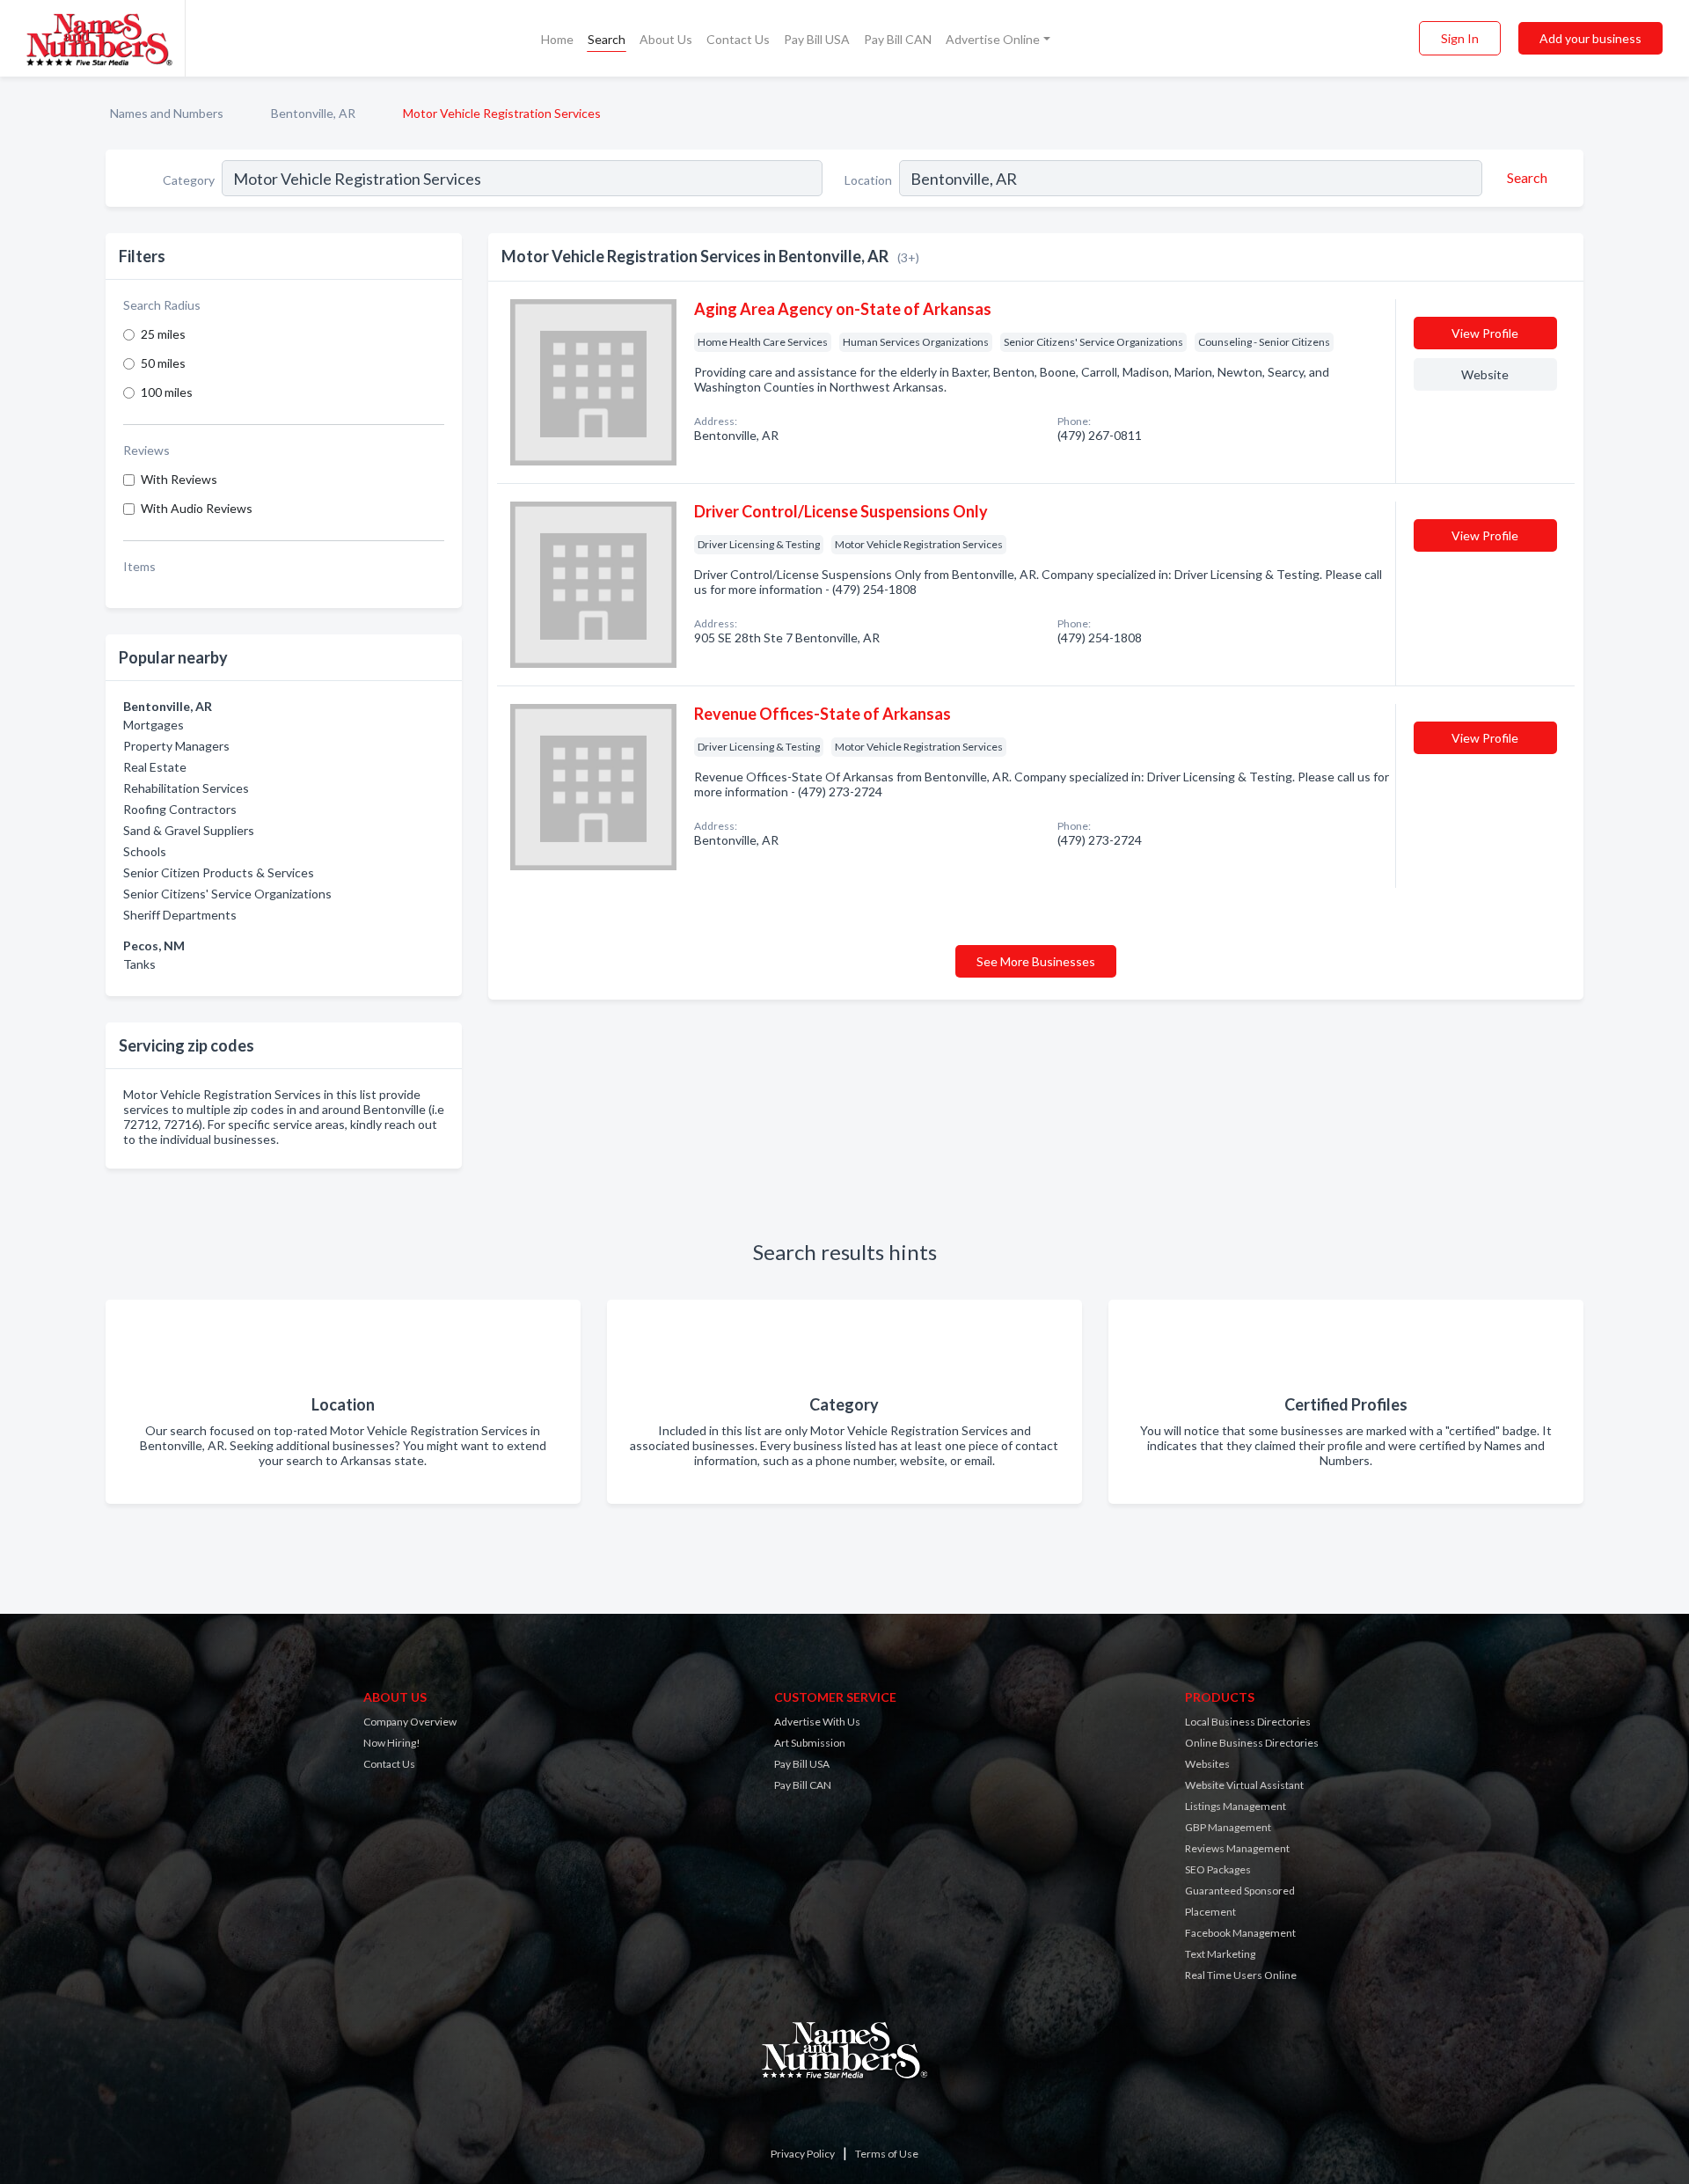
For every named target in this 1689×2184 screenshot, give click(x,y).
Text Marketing (1220, 1954)
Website (1485, 374)
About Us (666, 39)
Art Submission (810, 1743)
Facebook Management (1240, 1933)
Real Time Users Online (1241, 1975)
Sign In (1460, 38)
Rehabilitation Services (186, 788)
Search (607, 39)
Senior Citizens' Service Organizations (227, 894)
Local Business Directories (1248, 1722)
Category (189, 180)
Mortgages (154, 725)
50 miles (163, 363)
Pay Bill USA (817, 39)
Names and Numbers (167, 113)
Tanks (139, 964)
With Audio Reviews (197, 508)
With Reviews (179, 479)
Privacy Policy (803, 2154)
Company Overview (410, 1722)
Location (868, 180)
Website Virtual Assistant (1244, 1785)
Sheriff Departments (180, 915)
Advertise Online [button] (993, 39)
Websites (1207, 1764)
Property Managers (176, 746)
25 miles (163, 334)
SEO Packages (1218, 1869)
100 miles (167, 392)
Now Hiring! (392, 1743)
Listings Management (1236, 1806)
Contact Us (738, 39)
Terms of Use (887, 2154)
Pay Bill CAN (898, 39)
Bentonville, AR (313, 113)
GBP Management (1228, 1827)
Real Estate (155, 767)
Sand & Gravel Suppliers (189, 830)
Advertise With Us (817, 1722)
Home (557, 39)
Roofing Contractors (180, 809)
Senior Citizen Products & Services (219, 872)
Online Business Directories (1252, 1743)
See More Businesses (1036, 961)
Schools (145, 851)
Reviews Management (1237, 1848)
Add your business (1590, 38)
